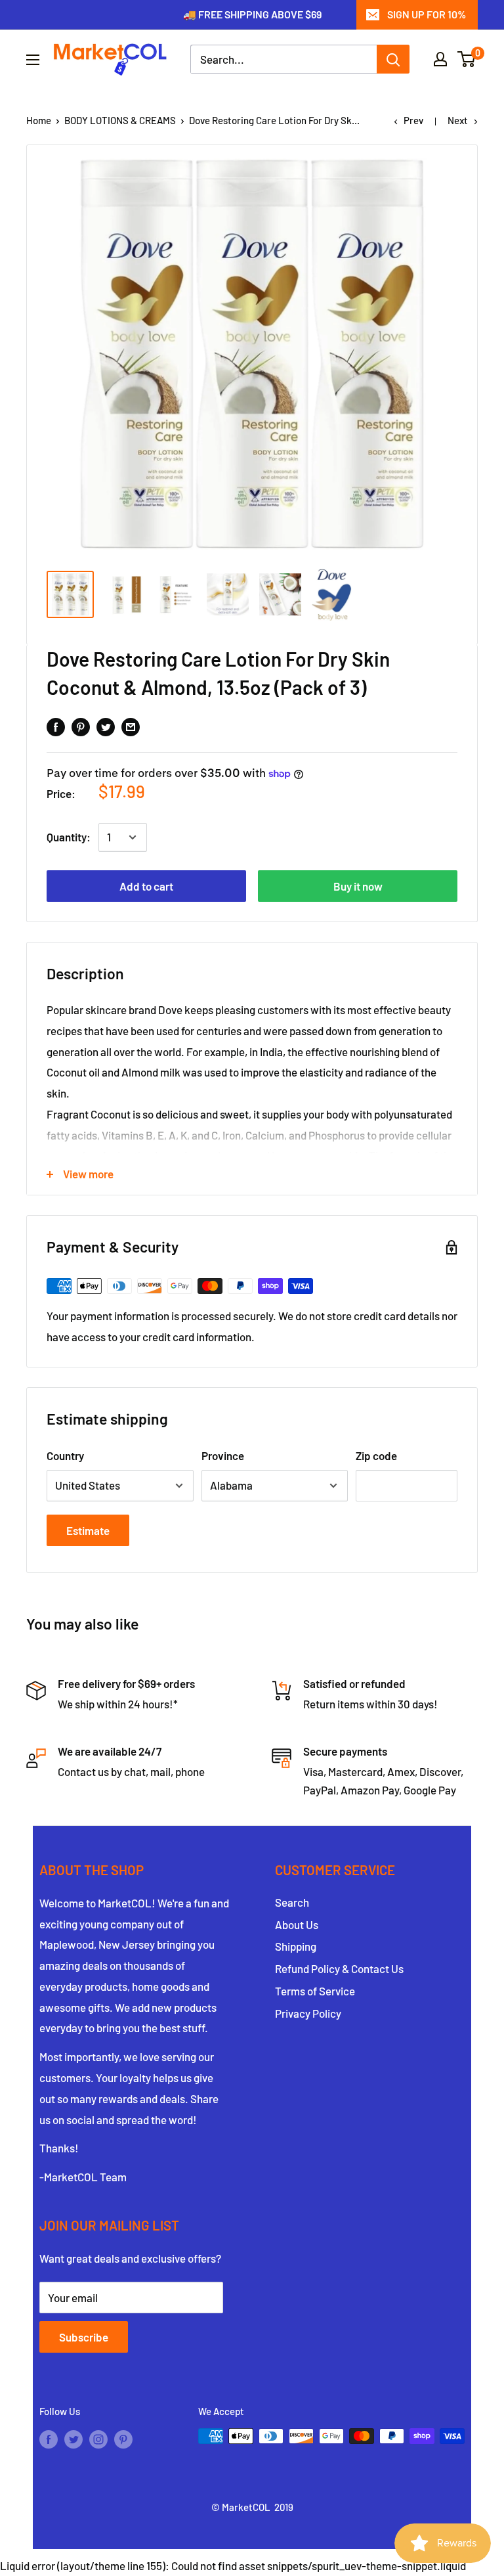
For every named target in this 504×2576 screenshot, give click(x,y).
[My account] (440, 59)
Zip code (376, 1455)
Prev (413, 120)
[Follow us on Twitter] (73, 2438)
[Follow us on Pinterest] (123, 2438)
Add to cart (146, 886)
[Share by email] (131, 726)
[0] (467, 59)
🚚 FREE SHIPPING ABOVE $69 (252, 14)
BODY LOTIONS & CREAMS (120, 120)
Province (223, 1455)
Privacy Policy (308, 2013)
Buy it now (358, 886)
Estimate (88, 1530)
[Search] (393, 59)
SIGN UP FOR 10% (427, 14)
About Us (297, 1924)
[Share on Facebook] (56, 726)
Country (65, 1455)
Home (39, 120)
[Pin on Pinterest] (81, 726)
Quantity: (69, 837)
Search (292, 1902)
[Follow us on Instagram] (98, 2438)
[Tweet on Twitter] (106, 726)
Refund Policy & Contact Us (339, 1968)
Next (458, 120)
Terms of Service (315, 1991)
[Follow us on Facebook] (49, 2438)
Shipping (296, 1946)
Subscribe (84, 2337)
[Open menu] (33, 60)
